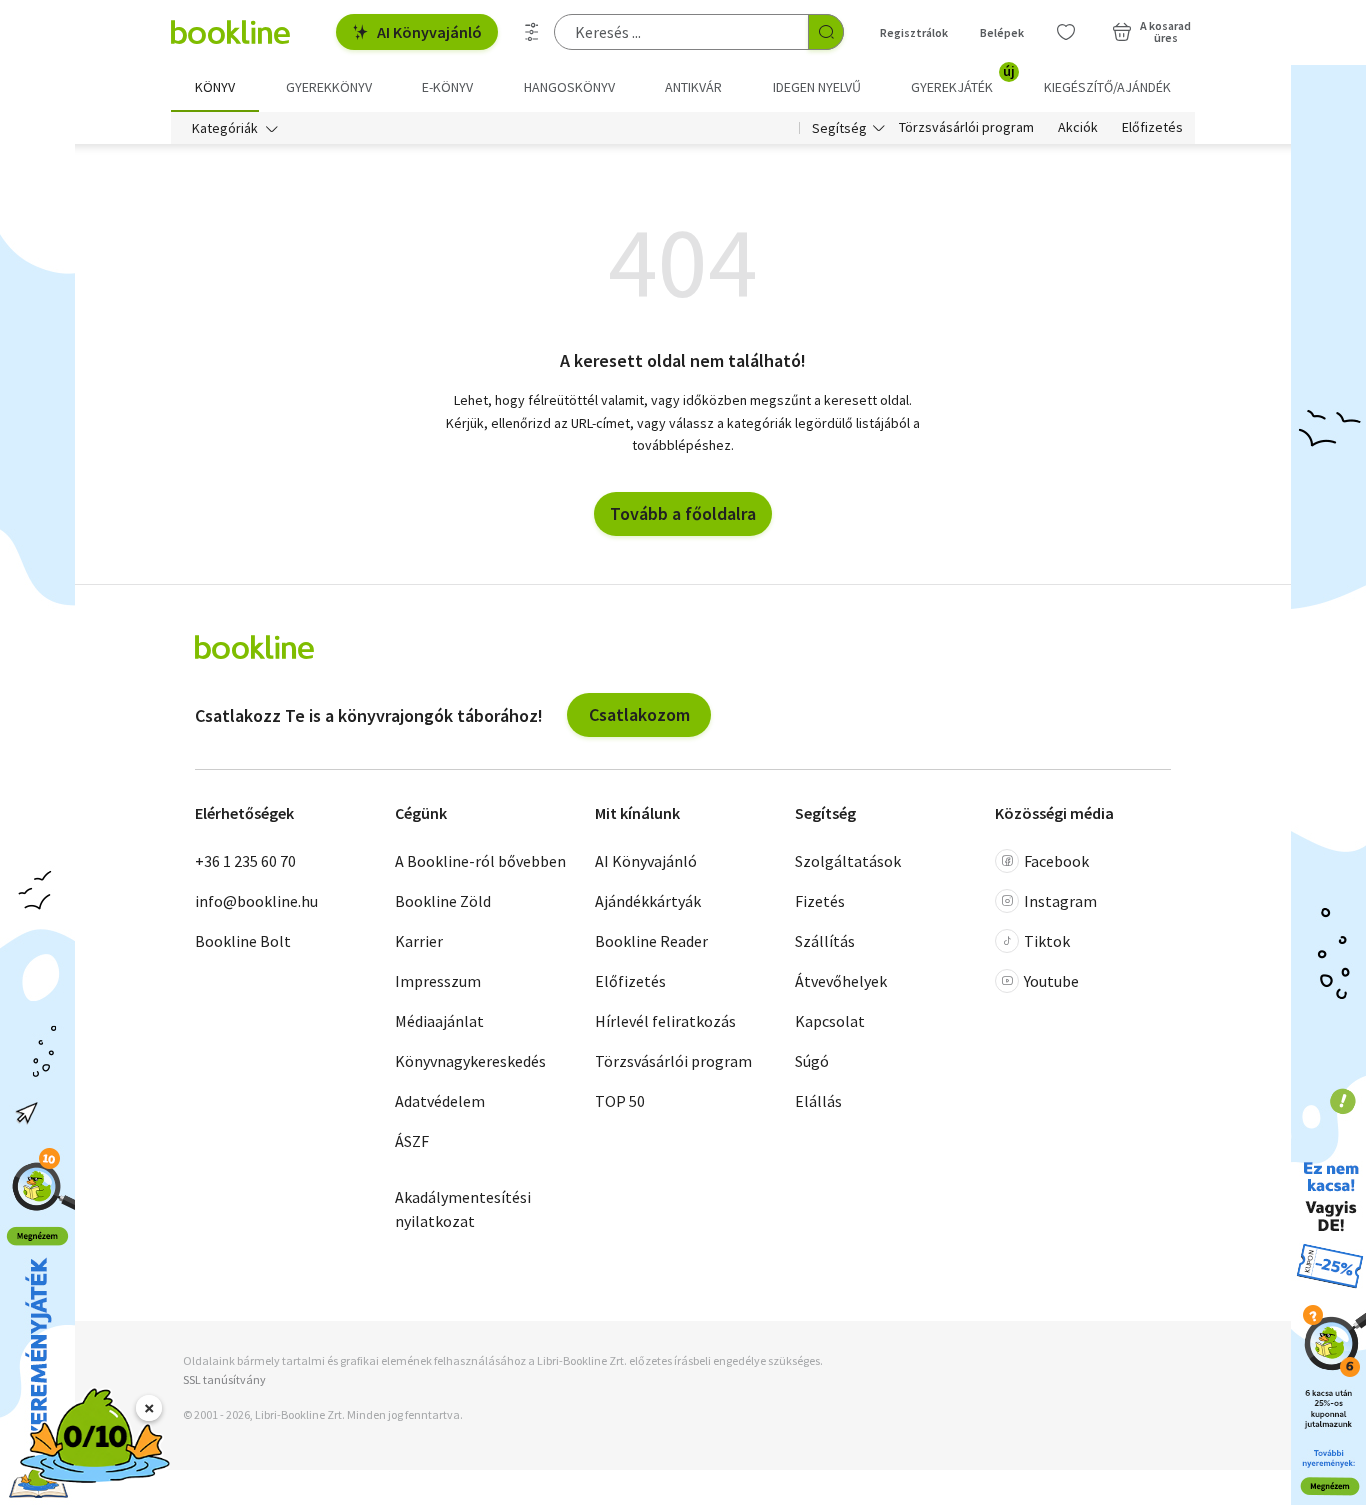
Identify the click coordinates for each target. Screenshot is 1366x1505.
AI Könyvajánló (429, 32)
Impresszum (438, 981)
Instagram (1060, 901)
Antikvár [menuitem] (693, 87)
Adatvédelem (440, 1101)
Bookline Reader (651, 941)
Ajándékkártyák (648, 901)
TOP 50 (620, 1101)
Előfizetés (1152, 128)
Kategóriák (225, 128)
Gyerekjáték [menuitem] (963, 80)
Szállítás (825, 941)
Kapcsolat (830, 1021)
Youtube (1051, 981)
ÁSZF (412, 1141)
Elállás (818, 1101)
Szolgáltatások (848, 861)
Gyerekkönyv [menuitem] (329, 87)
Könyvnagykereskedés (470, 1061)
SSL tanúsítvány (224, 1379)
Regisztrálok (914, 32)
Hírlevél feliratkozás (665, 1021)
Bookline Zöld (443, 901)
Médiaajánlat (439, 1021)
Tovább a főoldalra (683, 513)
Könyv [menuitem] (215, 87)
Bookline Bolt (243, 941)
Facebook (1056, 861)
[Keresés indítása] (826, 32)
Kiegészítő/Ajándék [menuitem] (1107, 87)
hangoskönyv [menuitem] (569, 87)
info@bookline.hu (256, 901)
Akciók (1078, 128)
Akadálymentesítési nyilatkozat (463, 1209)
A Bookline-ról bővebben (480, 861)
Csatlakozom (639, 714)
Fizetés (820, 901)
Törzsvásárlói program (966, 128)
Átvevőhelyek (841, 981)
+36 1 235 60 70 (245, 861)
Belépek (1002, 32)
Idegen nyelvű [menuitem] (817, 87)
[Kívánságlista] (1066, 32)
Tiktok (1047, 941)
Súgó (812, 1061)
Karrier (419, 941)
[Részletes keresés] (532, 32)
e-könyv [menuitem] (447, 87)
